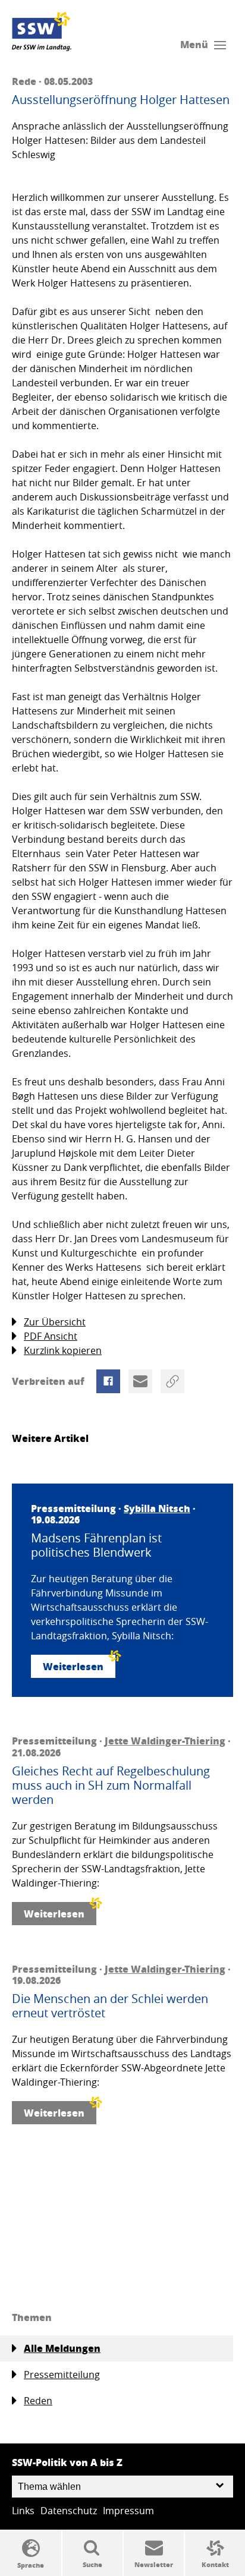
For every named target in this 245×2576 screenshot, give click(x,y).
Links (23, 2511)
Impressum (128, 2511)
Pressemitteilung (62, 2375)
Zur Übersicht (55, 1322)
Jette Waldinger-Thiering (165, 1741)
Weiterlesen (73, 1666)
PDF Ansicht (51, 1336)
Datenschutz (69, 2511)
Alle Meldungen (62, 2348)
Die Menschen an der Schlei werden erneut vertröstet (110, 2006)
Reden (38, 2401)
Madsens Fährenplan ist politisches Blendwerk (96, 1545)
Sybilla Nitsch (157, 1508)
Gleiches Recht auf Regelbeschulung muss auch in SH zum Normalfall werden (111, 1785)
